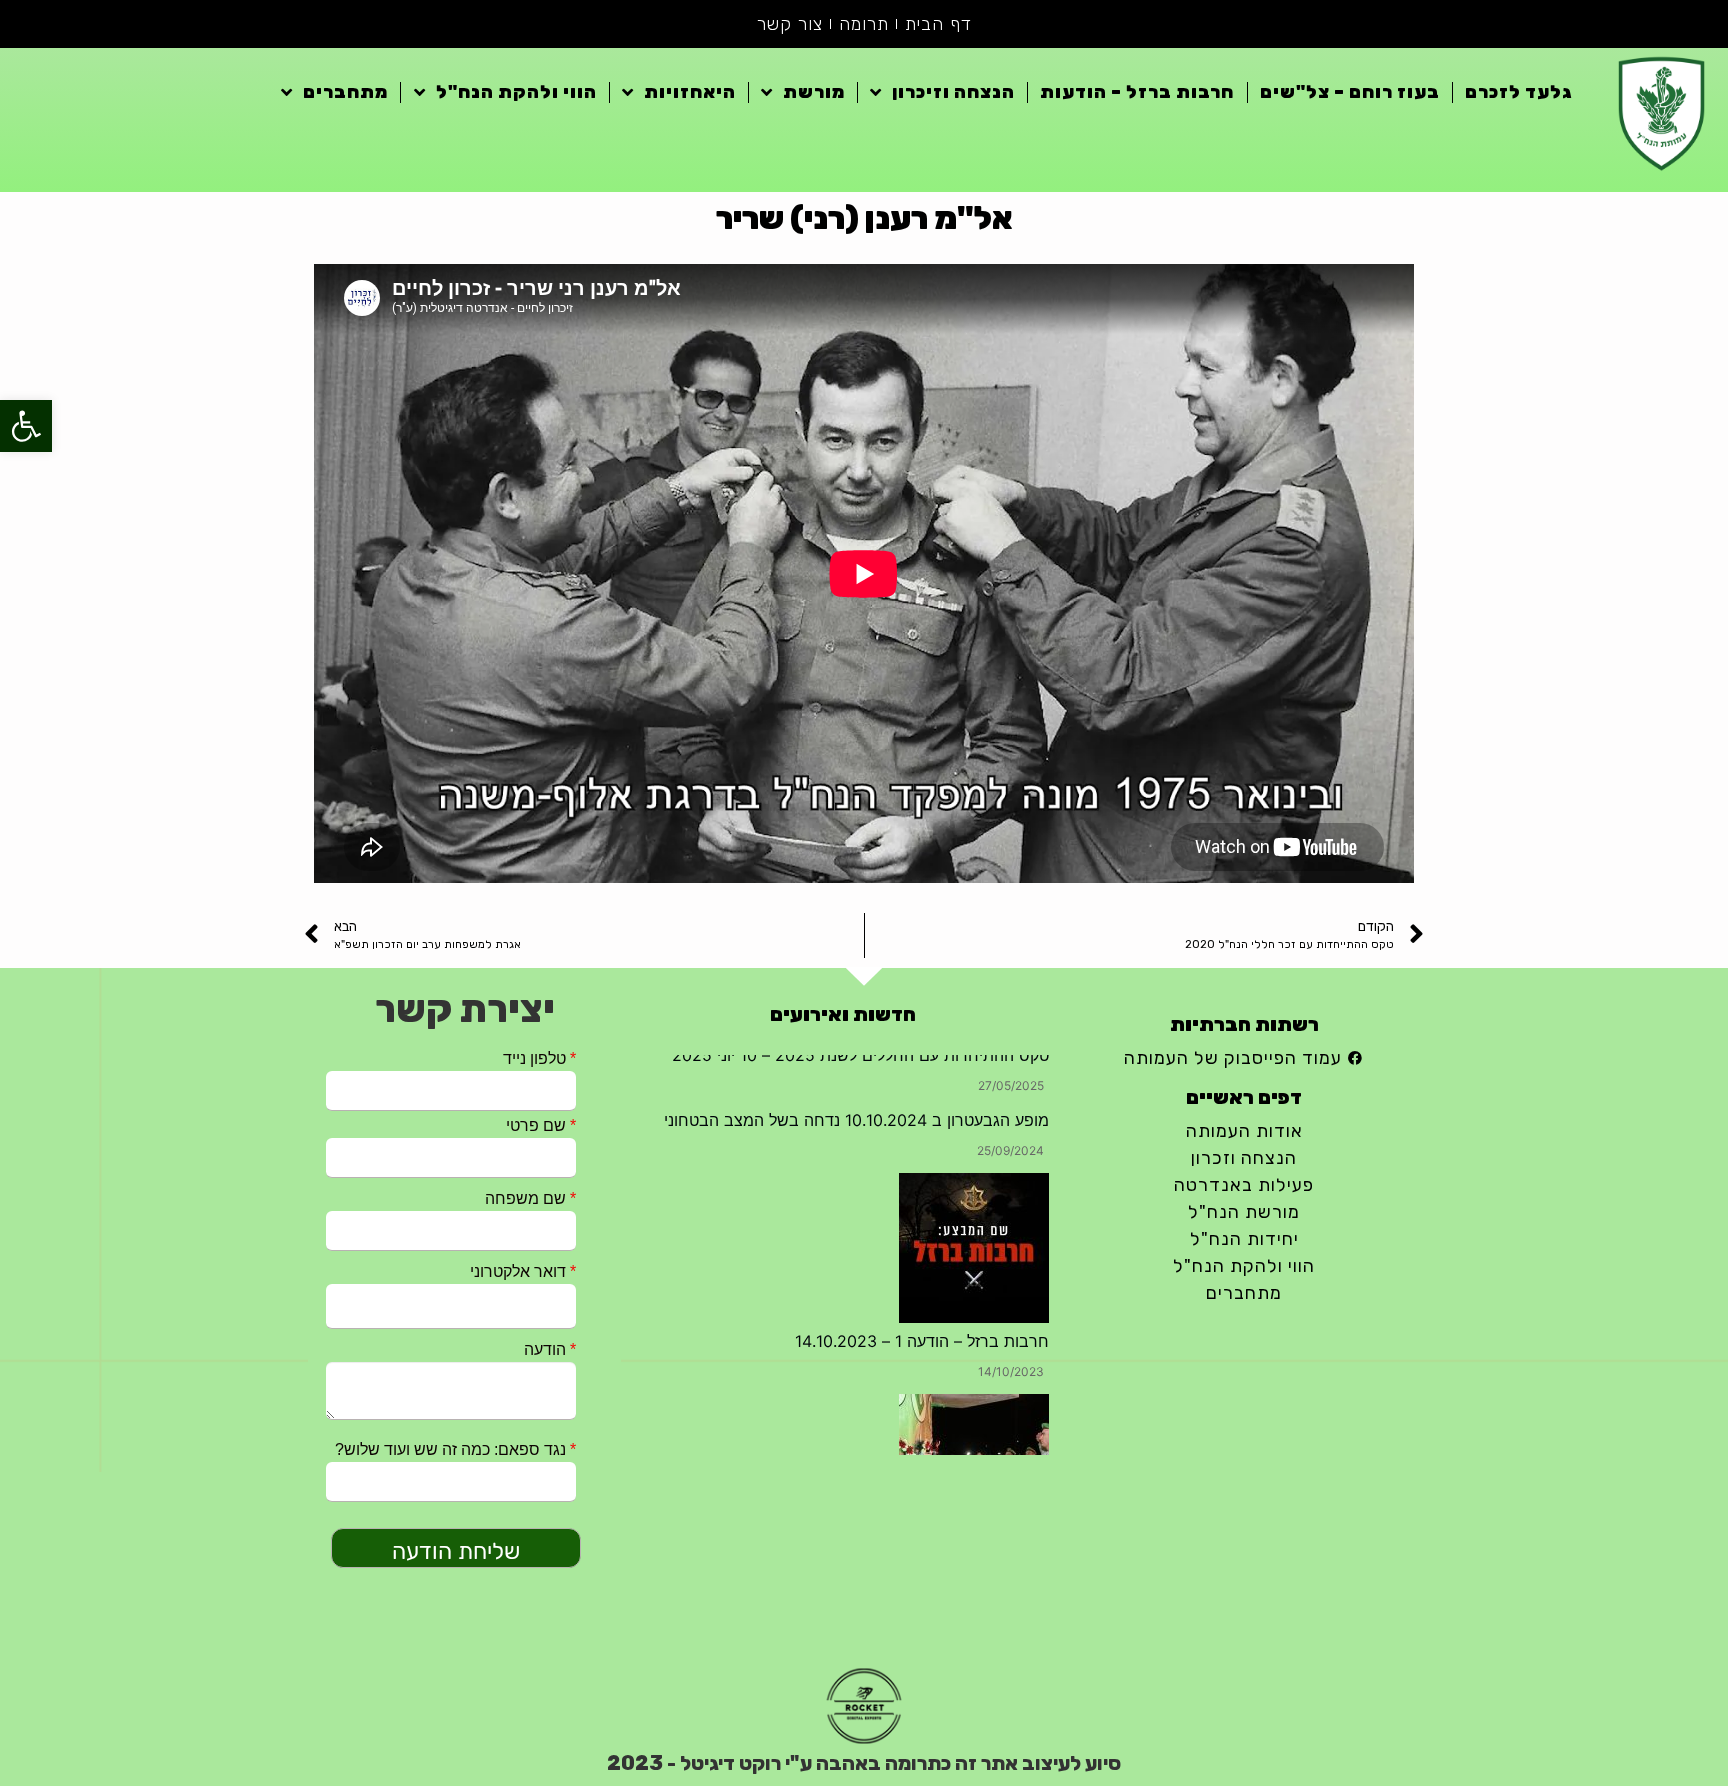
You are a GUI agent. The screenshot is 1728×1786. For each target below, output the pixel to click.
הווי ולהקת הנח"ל (516, 92)
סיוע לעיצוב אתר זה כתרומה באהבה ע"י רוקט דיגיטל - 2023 (864, 1763)
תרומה (864, 24)
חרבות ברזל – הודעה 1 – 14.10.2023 (922, 1293)
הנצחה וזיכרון (953, 92)
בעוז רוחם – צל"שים (1350, 92)
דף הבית (938, 24)
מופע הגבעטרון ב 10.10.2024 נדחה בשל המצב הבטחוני (856, 1072)
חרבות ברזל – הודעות (1137, 92)
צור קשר (790, 24)
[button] (26, 426)
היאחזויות (690, 92)
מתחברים (345, 92)
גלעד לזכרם (1519, 92)
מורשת (814, 92)
